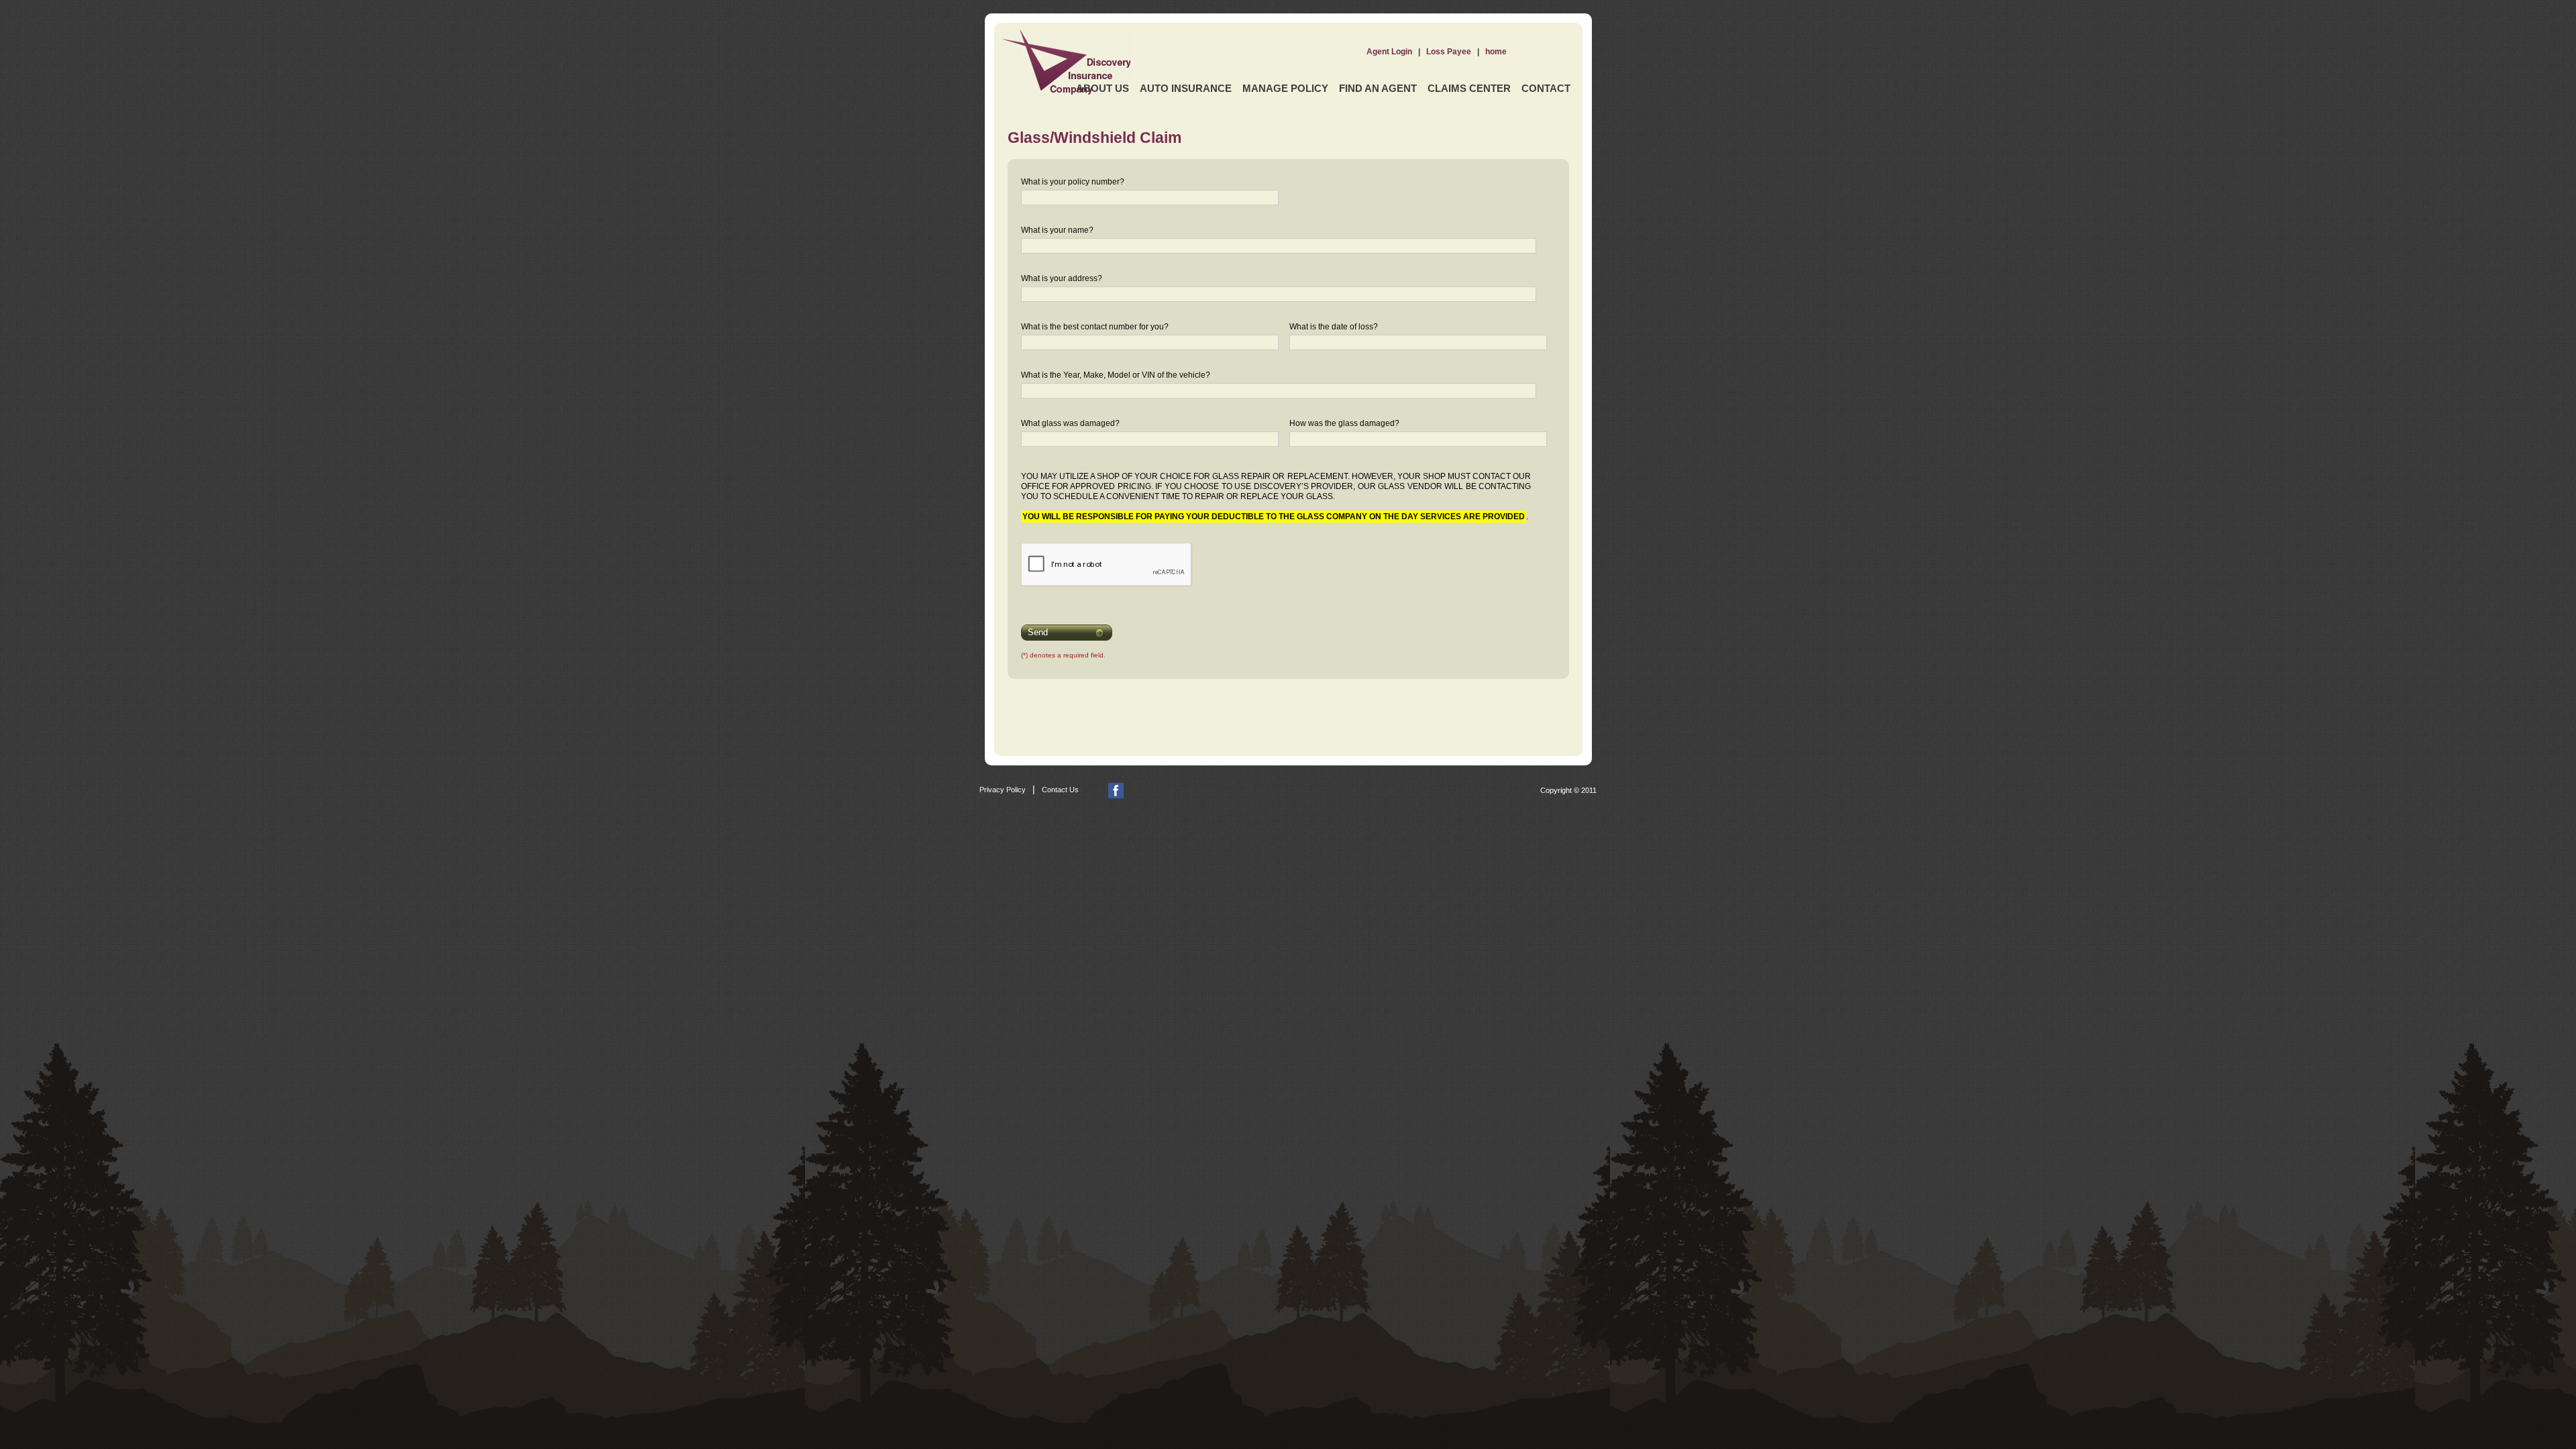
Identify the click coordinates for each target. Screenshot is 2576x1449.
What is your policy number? (1073, 182)
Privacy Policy (1003, 790)
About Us (1103, 88)
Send (1038, 632)
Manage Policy (1285, 88)
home (1496, 52)
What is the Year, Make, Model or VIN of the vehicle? (1116, 375)
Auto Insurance (1186, 88)
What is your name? (1057, 230)
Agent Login (1389, 52)
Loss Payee (1449, 52)
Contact (1546, 88)
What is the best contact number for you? (1095, 327)
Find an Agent (1378, 88)
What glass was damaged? (1070, 423)
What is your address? (1062, 278)
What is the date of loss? (1334, 327)
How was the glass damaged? (1344, 423)
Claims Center (1469, 88)
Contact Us (1060, 790)
